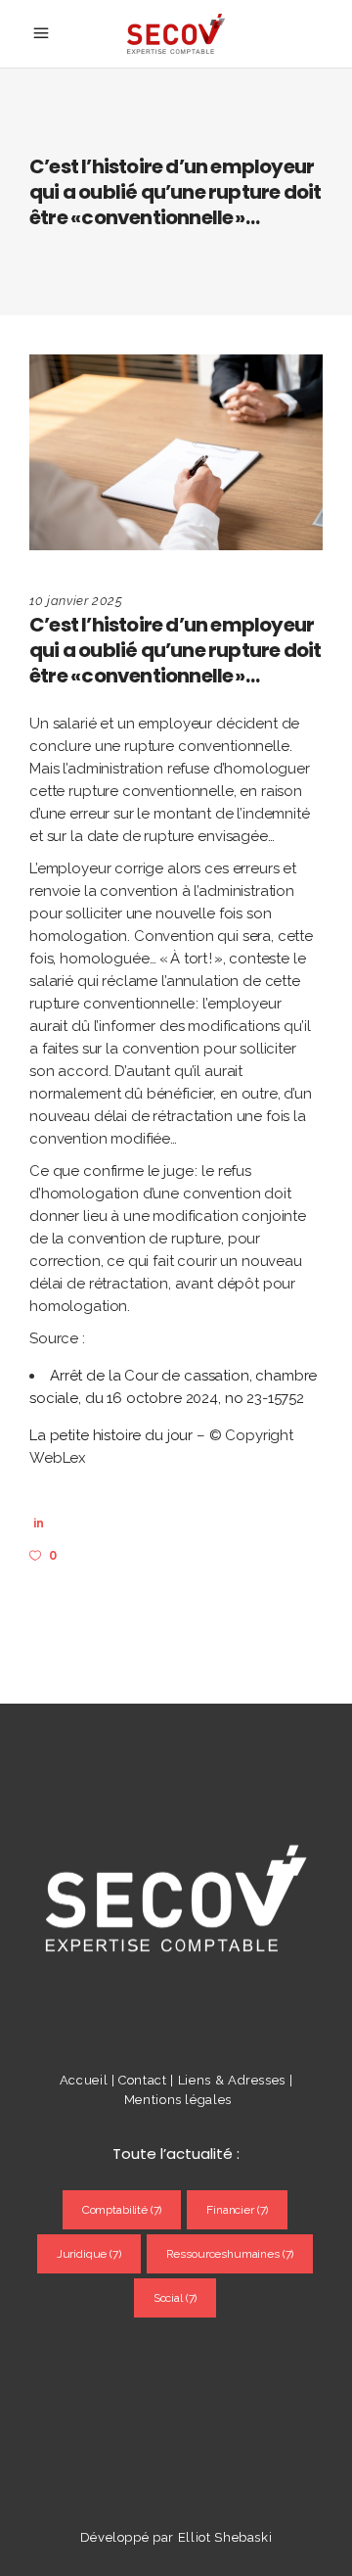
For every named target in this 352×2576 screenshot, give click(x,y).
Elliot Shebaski (225, 2537)
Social (176, 2298)
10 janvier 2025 (76, 601)
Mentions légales (178, 2100)
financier (237, 2210)
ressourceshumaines (230, 2254)
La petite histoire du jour (111, 1435)
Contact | (148, 2080)
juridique (89, 2254)
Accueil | (88, 2080)
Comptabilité (122, 2210)
